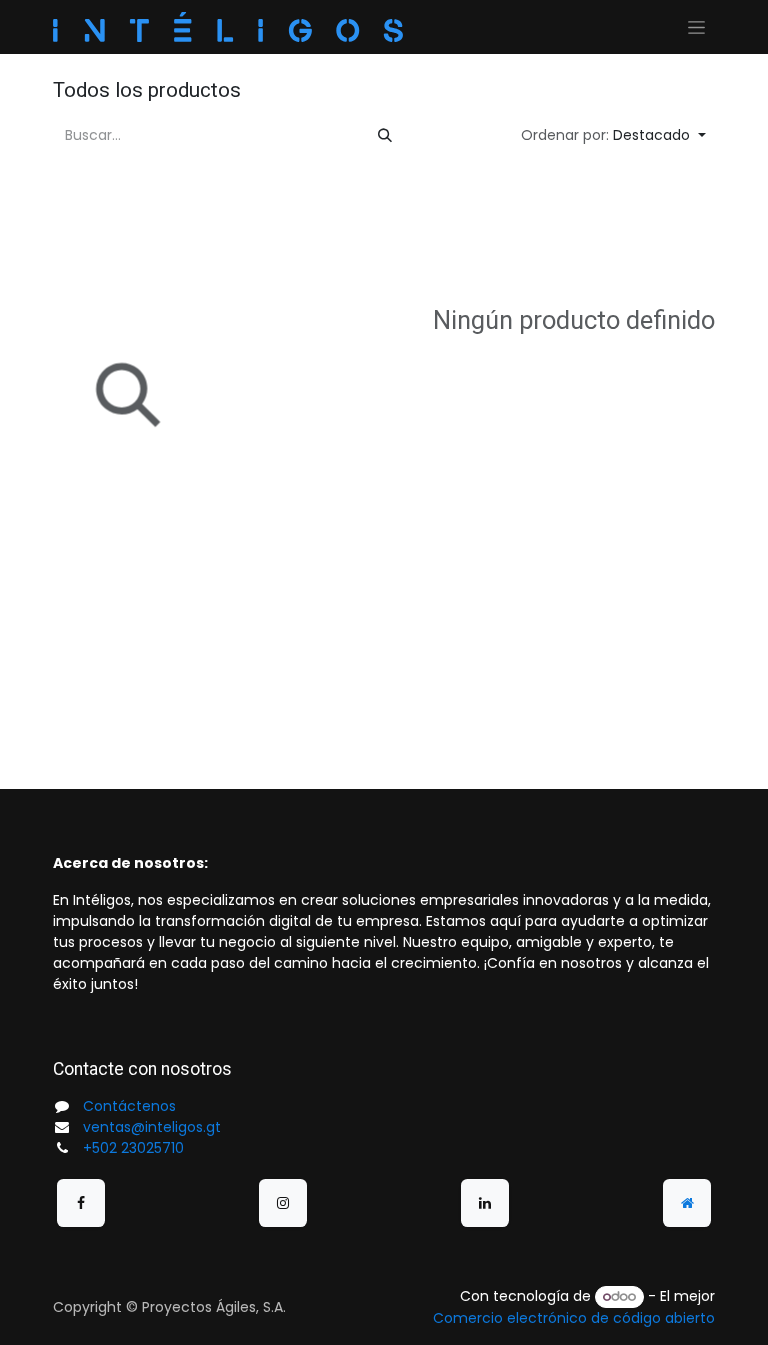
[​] (81, 1203)
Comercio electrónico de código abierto (574, 1318)
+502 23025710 (133, 1148)
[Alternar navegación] (696, 27)
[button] (613, 135)
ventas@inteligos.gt (152, 1127)
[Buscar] (385, 135)
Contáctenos (129, 1106)
